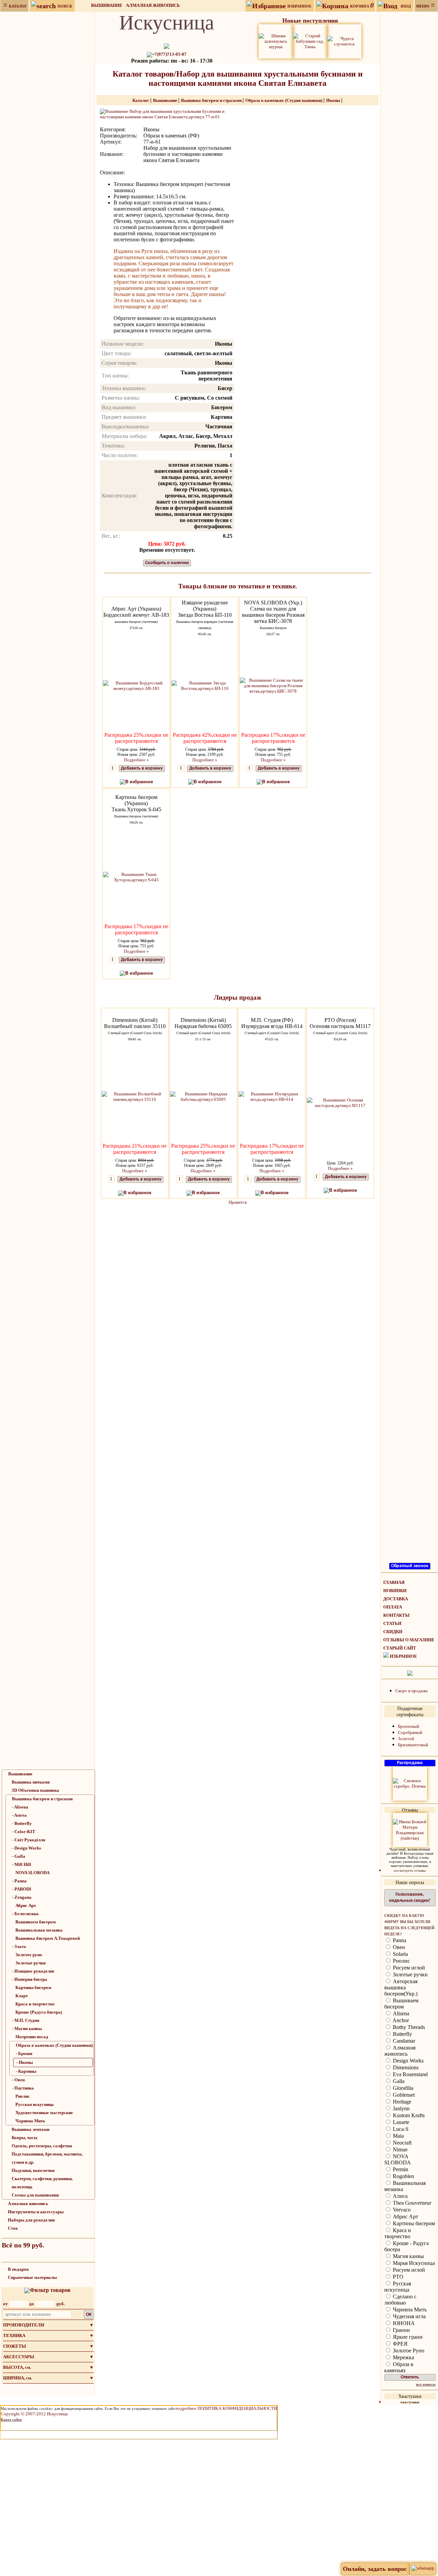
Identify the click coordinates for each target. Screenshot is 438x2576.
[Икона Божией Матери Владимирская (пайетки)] (410, 1830)
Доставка (396, 1599)
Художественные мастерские (44, 2113)
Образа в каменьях (399, 2367)
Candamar (403, 2041)
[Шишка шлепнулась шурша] (276, 41)
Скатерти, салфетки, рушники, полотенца (42, 2183)
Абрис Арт (26, 1905)
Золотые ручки (30, 1963)
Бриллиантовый (413, 1745)
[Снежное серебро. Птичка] (410, 1783)
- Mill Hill (22, 1864)
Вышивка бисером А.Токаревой (48, 1938)
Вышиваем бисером (36, 1922)
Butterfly (402, 2034)
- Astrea (19, 1815)
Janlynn (401, 2108)
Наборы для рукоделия (31, 2220)
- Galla (19, 1856)
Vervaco (401, 2210)
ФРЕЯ (400, 2344)
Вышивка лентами (30, 2129)
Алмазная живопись (153, 5)
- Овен (18, 2080)
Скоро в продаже (412, 1691)
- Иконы (25, 2062)
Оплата (393, 1607)
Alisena (400, 2013)
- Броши (24, 2053)
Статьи (392, 1623)
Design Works (408, 2061)
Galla (398, 2081)
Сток (13, 2228)
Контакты (396, 1615)
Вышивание (107, 5)
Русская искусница (35, 2104)
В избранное (139, 782)
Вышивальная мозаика (39, 1930)
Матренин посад (32, 2037)
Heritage (401, 2102)
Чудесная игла (409, 2316)
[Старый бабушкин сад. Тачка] (310, 41)
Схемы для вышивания (35, 2195)
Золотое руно (29, 1955)
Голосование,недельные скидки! (410, 1898)
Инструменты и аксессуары (36, 2212)
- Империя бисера (30, 1979)
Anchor (400, 2020)
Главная (394, 1582)
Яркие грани (407, 2337)
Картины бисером (33, 1987)
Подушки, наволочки (33, 2170)
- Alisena (20, 1807)
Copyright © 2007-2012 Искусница (34, 2414)
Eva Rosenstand (410, 2074)
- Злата (19, 1946)
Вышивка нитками (31, 1782)
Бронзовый (409, 1726)
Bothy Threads (408, 2027)
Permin (400, 2169)
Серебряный (410, 1732)
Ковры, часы (24, 2138)
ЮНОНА (403, 2323)
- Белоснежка (25, 1914)
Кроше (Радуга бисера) (39, 2012)
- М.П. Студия (26, 2020)
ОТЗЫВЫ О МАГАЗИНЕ (409, 1640)
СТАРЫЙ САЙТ (400, 1648)
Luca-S (400, 2129)
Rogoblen (403, 2176)
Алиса (400, 2196)
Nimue (400, 2150)
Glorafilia (402, 2088)
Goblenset (403, 2095)
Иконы (334, 100)
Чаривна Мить (30, 2121)
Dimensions (405, 2067)
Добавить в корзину (142, 768)
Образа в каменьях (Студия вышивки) (54, 2045)
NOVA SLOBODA (33, 1873)
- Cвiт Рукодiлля (29, 1840)
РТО (397, 2277)
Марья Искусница (413, 2263)
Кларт (22, 1996)
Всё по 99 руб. (23, 2245)
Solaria (400, 1954)
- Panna (19, 1881)
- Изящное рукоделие (33, 1971)
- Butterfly (22, 1823)
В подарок (18, 2269)
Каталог (141, 100)
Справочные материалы (32, 2277)
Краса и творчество (35, 2004)
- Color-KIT (24, 1832)
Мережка (403, 2357)
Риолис (23, 2096)
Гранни (401, 2330)
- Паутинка (23, 2088)
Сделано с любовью (400, 2300)
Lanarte (400, 2122)
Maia (398, 2136)
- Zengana (22, 1897)
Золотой (406, 1739)
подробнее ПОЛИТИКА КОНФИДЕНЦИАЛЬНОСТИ (226, 2408)
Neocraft (402, 2143)
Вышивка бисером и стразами (42, 1799)
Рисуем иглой (408, 1968)
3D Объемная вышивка (35, 1790)
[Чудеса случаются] (344, 41)
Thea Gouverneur (411, 2203)
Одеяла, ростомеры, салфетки (42, 2146)
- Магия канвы (27, 2028)
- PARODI (22, 1889)
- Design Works (27, 1848)
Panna (399, 1940)
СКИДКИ (393, 1632)
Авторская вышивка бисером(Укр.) (401, 1987)
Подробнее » (136, 760)
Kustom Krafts (408, 2115)
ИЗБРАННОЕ (403, 1656)
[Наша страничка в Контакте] (410, 1673)
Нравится (238, 1202)
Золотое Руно (408, 2351)
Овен (398, 1947)
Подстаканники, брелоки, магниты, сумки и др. (47, 2158)
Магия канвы (408, 2256)
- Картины (26, 2071)
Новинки (395, 1591)
